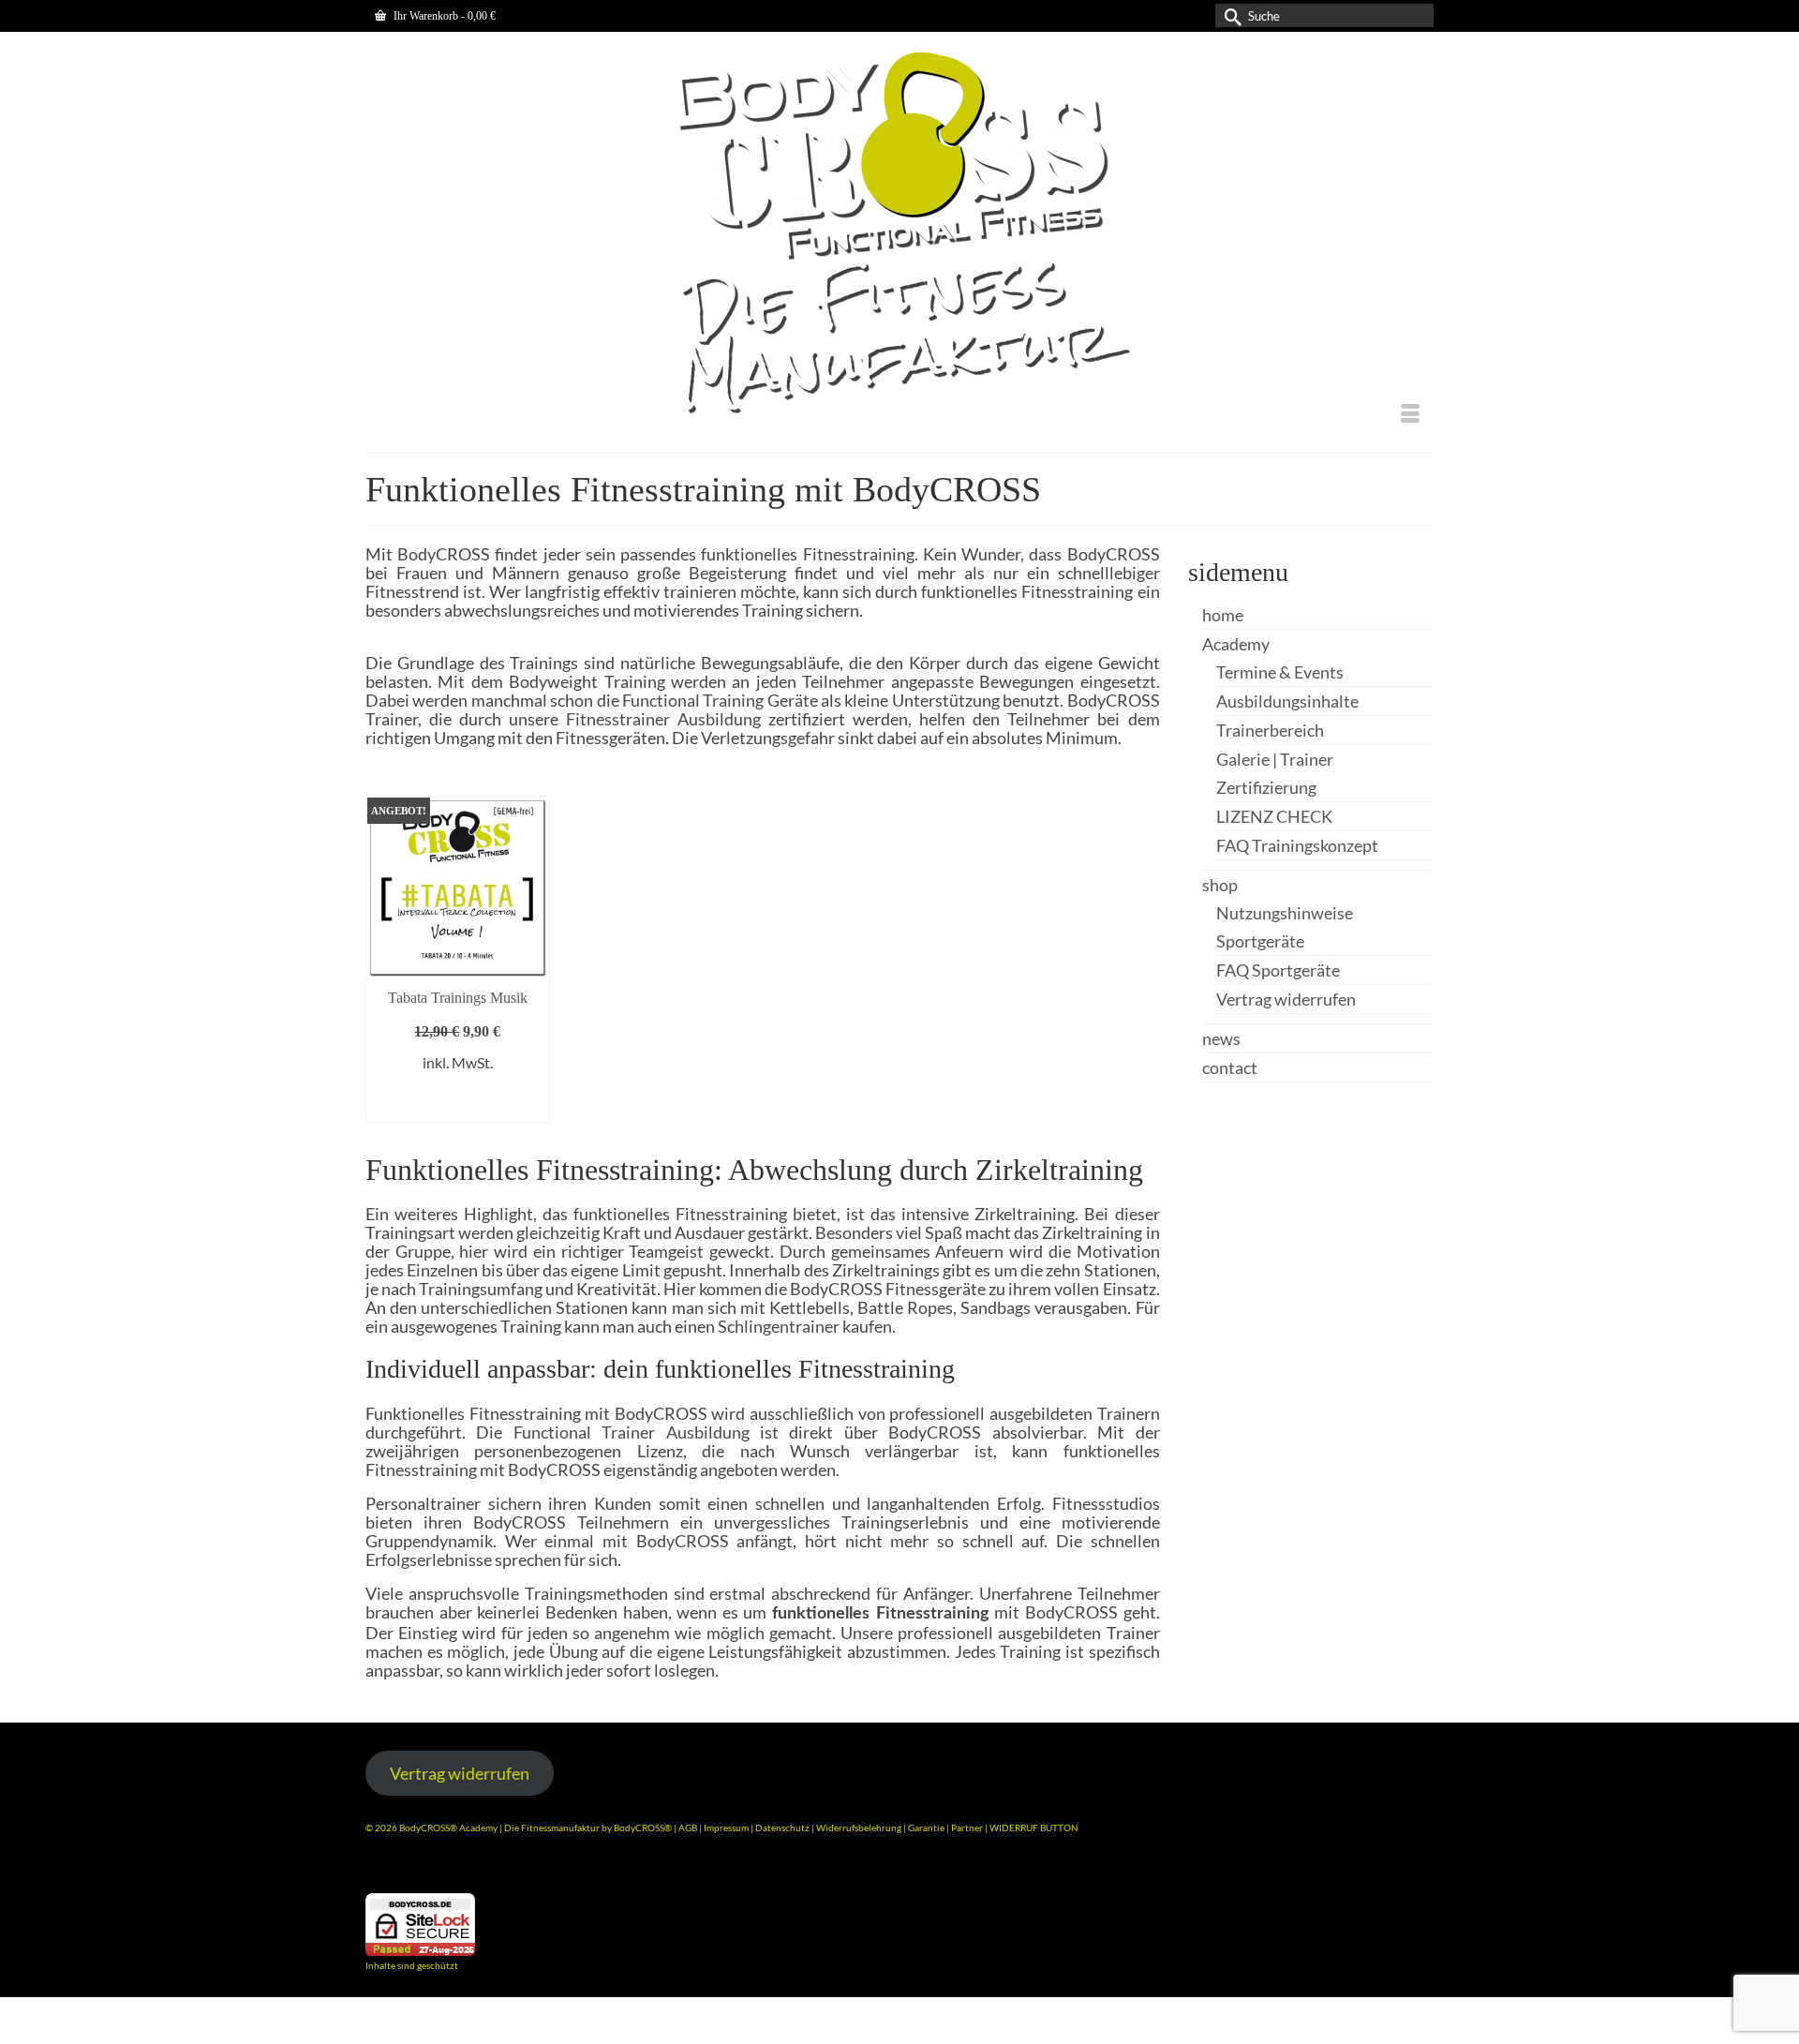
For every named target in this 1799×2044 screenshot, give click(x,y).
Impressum (726, 1828)
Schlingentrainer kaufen (805, 1326)
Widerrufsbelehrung (860, 1828)
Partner (968, 1828)
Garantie (927, 1828)
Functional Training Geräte (720, 700)
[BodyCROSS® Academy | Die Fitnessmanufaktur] (899, 235)
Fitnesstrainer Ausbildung (663, 719)
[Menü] (1410, 415)
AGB (688, 1828)
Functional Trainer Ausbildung (632, 1432)
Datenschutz (783, 1828)
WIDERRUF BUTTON (1034, 1828)
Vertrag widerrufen (460, 1773)
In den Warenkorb (457, 1099)
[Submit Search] (1229, 15)
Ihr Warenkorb (443, 16)
